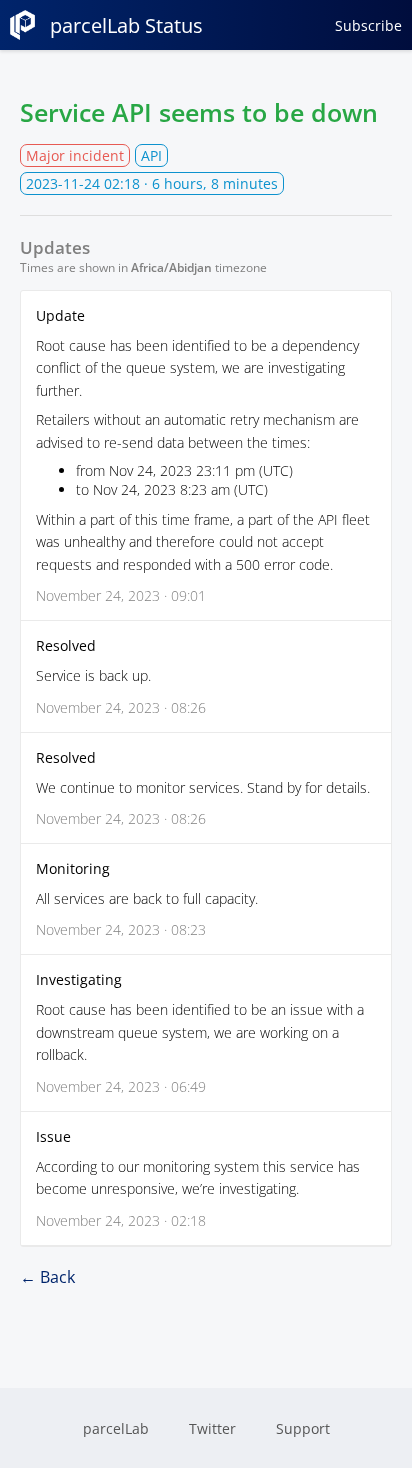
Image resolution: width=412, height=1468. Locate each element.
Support (303, 1428)
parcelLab (116, 1428)
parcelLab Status (126, 25)
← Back (47, 1277)
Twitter (212, 1428)
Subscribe (368, 25)
